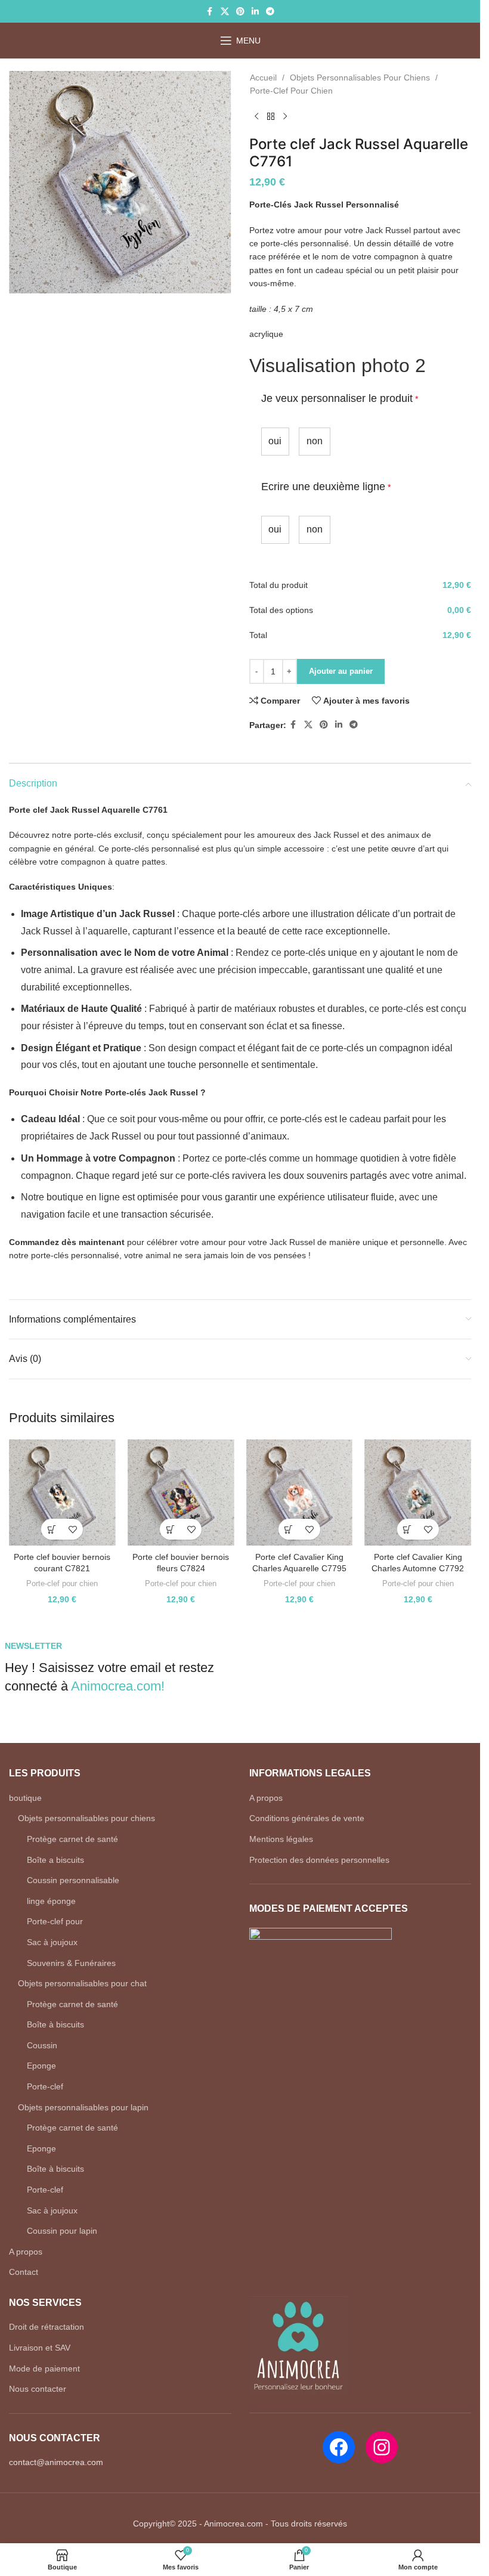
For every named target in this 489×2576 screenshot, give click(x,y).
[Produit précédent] (256, 117)
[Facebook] (339, 2447)
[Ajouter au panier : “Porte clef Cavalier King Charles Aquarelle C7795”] (289, 1529)
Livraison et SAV (40, 2348)
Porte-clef (45, 2086)
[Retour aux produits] (271, 117)
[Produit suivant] (285, 117)
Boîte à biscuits (55, 2024)
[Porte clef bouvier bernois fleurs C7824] (181, 1493)
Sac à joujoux (52, 1942)
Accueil (263, 78)
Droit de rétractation (47, 2327)
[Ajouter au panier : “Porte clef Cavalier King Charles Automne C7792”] (408, 1529)
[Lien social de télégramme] (270, 12)
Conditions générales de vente (307, 1818)
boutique (25, 1798)
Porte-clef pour (55, 1921)
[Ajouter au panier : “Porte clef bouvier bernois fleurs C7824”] (170, 1529)
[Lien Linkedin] (255, 12)
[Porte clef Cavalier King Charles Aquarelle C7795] (300, 1493)
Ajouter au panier (341, 671)
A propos (26, 2252)
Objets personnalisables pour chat (82, 1983)
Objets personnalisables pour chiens (360, 78)
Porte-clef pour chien (291, 91)
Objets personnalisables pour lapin (83, 2107)
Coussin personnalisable (73, 1880)
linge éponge (51, 1901)
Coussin (42, 2045)
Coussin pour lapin (62, 2231)
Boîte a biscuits (55, 1860)
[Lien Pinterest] (240, 12)
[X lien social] (225, 12)
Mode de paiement (44, 2368)
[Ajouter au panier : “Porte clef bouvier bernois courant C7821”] (52, 1529)
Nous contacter (38, 2389)
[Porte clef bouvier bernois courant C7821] (62, 1493)
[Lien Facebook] (210, 12)
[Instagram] (382, 2447)
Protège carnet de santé (72, 1839)
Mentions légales (281, 1839)
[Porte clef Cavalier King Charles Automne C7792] (418, 1493)
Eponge (41, 2066)
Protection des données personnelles (319, 1860)
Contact (24, 2272)
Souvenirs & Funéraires (71, 1963)
